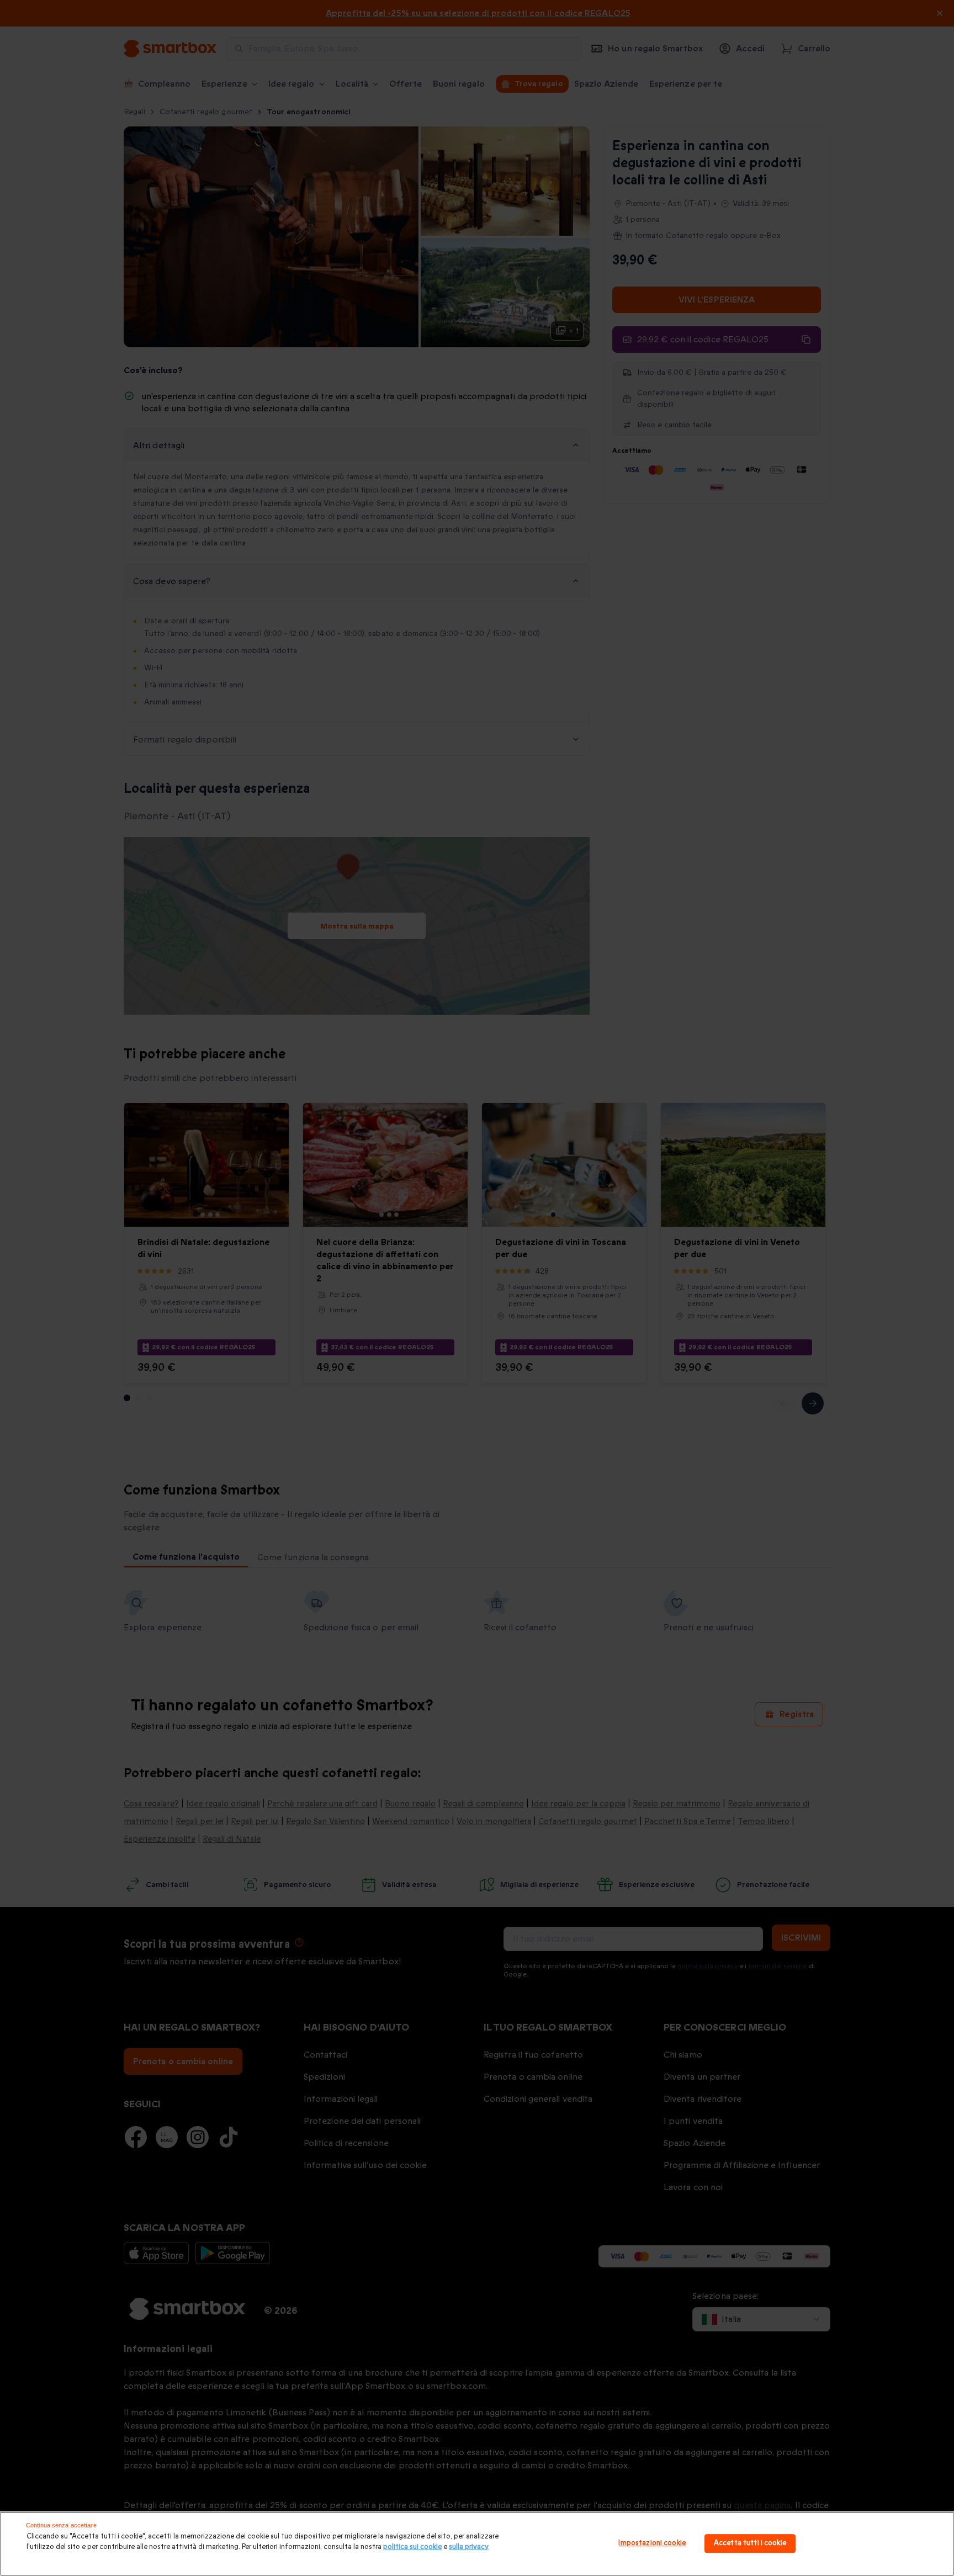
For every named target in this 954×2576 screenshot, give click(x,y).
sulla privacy (469, 2547)
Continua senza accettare (61, 2525)
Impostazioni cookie (652, 2543)
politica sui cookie (412, 2547)
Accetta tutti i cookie (750, 2543)
